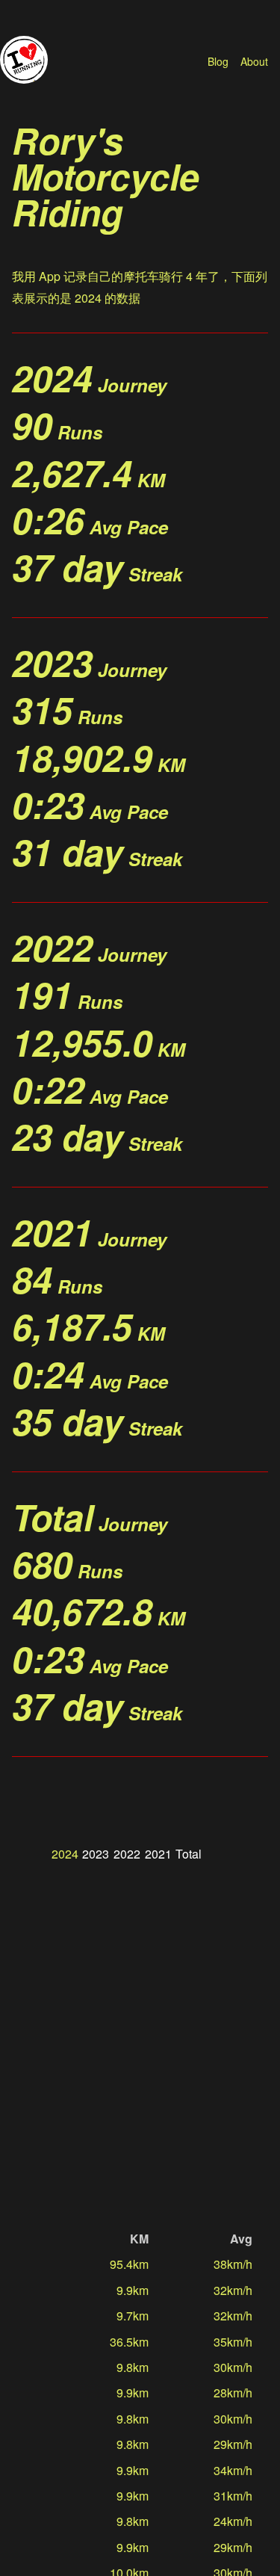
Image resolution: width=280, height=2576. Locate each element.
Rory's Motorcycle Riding (106, 176)
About (254, 61)
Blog (218, 61)
